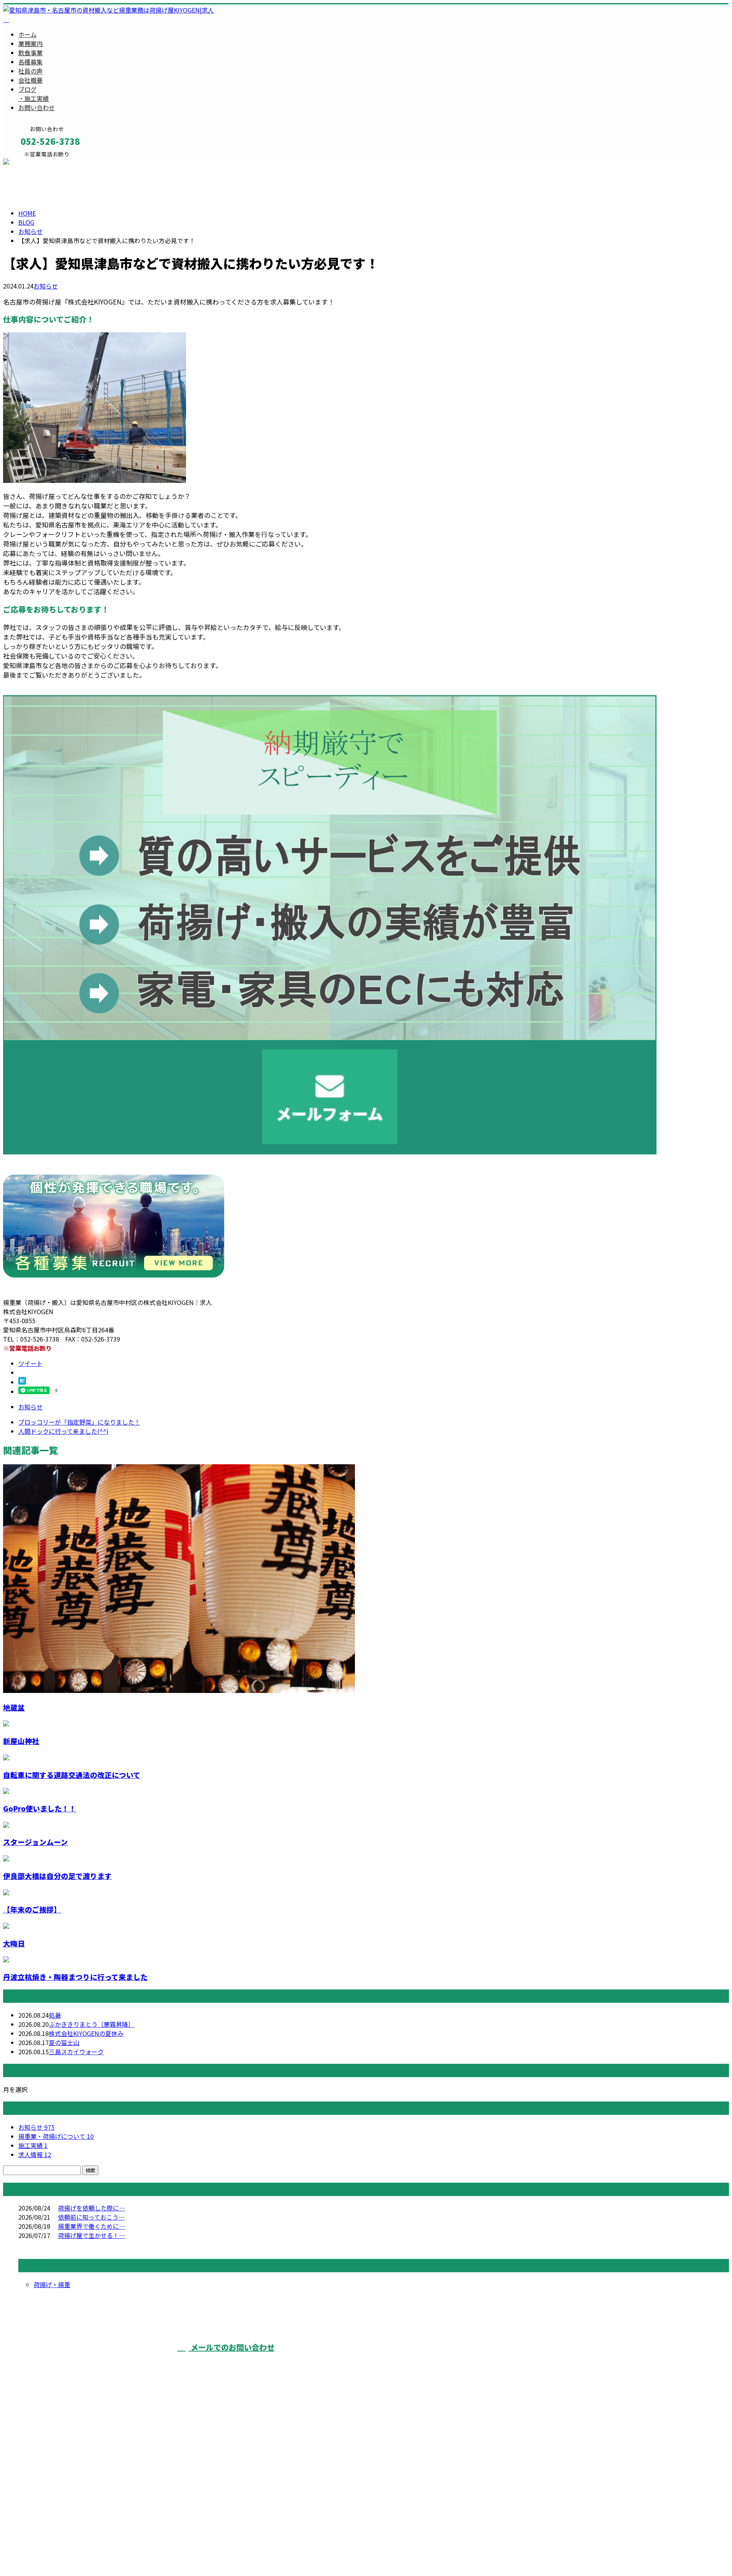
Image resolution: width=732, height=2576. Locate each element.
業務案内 (30, 43)
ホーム (27, 34)
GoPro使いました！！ (40, 1808)
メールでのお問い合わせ (232, 2347)
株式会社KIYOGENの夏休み (86, 2033)
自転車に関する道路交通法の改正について (72, 1775)
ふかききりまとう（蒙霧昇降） (91, 2024)
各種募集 (30, 62)
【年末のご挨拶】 (32, 1909)
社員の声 (30, 71)
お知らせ (46, 286)
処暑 (55, 2015)
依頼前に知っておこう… (91, 2217)
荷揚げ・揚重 (52, 2284)
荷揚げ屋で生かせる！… (91, 2235)
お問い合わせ (37, 107)
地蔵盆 (14, 1707)
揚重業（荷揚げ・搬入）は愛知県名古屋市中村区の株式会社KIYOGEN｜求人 (108, 2551)
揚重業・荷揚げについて (56, 2136)
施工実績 (33, 2145)
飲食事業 (30, 53)
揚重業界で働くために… (91, 2226)
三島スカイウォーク (76, 2052)
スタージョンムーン (35, 1842)
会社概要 (30, 80)
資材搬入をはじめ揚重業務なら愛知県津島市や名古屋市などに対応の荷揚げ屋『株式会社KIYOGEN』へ (515, 2361)
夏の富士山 (64, 2042)
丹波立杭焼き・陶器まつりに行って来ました (75, 1977)
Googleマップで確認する (40, 2507)
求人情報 (35, 2154)
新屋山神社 (21, 1741)
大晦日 (14, 1943)
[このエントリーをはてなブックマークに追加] (22, 1382)
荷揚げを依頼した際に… (91, 2208)
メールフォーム (30, 162)
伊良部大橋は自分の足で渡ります (57, 1876)
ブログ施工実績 (34, 94)
